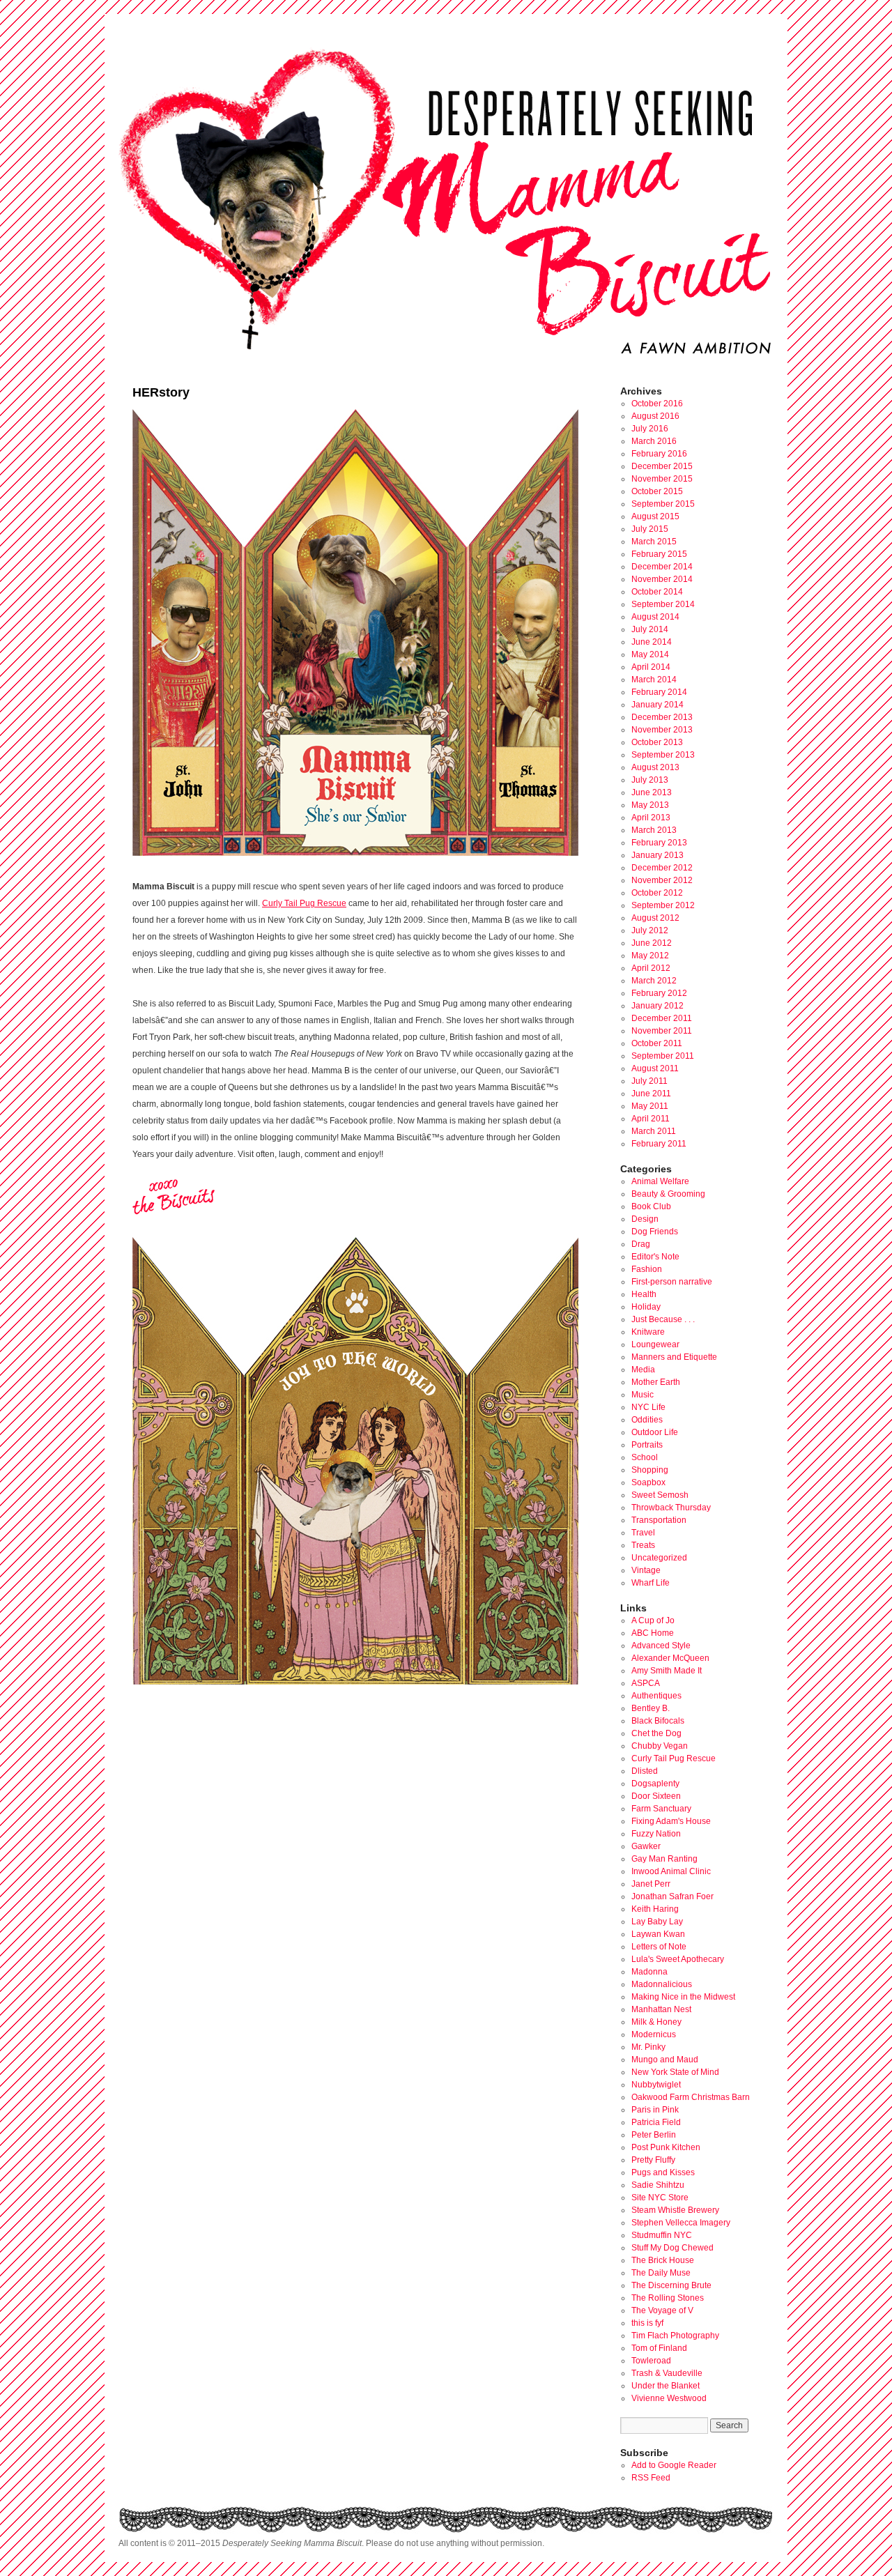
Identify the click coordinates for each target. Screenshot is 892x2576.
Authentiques (656, 1696)
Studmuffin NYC (662, 2235)
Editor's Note (655, 1257)
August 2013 (655, 767)
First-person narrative (672, 1282)
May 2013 (650, 805)
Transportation (659, 1520)
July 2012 (650, 930)
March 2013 (654, 830)
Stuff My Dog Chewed (672, 2248)
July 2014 (650, 629)
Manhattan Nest (661, 2009)
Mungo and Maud (665, 2060)
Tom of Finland (659, 2348)
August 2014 (655, 617)
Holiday (646, 1307)
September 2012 (663, 905)
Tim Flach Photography (675, 2336)
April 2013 (651, 818)
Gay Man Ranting (664, 1859)
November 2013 (662, 730)
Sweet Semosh (660, 1495)
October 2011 (657, 1043)
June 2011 (651, 1094)
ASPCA (646, 1683)
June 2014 (652, 642)
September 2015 (663, 504)
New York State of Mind (675, 2072)
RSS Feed (651, 2478)
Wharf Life (651, 1583)
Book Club (651, 1206)
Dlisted (645, 1771)
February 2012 (659, 993)
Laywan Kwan (658, 1934)
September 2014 (663, 604)
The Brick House (663, 2260)
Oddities (647, 1420)
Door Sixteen (656, 1796)
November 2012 (662, 880)
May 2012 (650, 956)
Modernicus (654, 2034)
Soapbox (648, 1482)
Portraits (647, 1445)
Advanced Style (661, 1646)
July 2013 (650, 780)
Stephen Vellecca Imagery (681, 2223)
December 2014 (662, 567)
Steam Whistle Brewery (675, 2210)
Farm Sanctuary (661, 1809)
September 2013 (663, 755)
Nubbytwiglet (656, 2085)
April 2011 (651, 1119)
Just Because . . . (663, 1319)
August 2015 (655, 516)
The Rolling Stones (668, 2298)
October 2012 (657, 893)
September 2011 (663, 1056)
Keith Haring (655, 1909)
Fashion (647, 1269)
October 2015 (657, 491)
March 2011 (654, 1131)
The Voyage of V (662, 2310)
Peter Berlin (654, 2135)
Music (643, 1395)
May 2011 (650, 1106)
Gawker (646, 1846)
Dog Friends (655, 1232)
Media (643, 1370)
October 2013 (657, 742)
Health (644, 1294)
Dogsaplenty (655, 1784)
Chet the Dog (656, 1733)
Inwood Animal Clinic (671, 1871)
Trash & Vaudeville (667, 2373)
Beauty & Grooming (668, 1194)
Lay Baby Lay (657, 1922)
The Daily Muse (661, 2273)
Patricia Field (656, 2122)
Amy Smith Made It (667, 1671)
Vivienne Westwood (669, 2398)
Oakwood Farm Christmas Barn (691, 2097)
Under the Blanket (666, 2386)
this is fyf (647, 2323)
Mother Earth (656, 1382)
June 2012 (652, 943)
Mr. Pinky (648, 2047)
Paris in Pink (655, 2110)
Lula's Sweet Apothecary (678, 1959)
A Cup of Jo (653, 1620)
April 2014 (651, 667)
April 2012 (651, 968)
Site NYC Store (660, 2198)
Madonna (649, 1972)
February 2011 (659, 1144)
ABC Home (653, 1633)
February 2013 (659, 843)
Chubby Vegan (660, 1746)
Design (645, 1219)
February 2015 (659, 554)
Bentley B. (651, 1708)
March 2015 (654, 542)
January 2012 (658, 1006)
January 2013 (658, 855)
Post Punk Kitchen (666, 2147)
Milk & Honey (656, 2022)
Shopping (650, 1470)
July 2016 (650, 429)
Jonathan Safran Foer (672, 1896)
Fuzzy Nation (656, 1834)
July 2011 (649, 1081)
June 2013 (652, 792)
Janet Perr (651, 1884)
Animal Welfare (660, 1181)
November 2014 (662, 579)
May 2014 (650, 654)
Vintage (646, 1570)
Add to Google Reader (674, 2465)
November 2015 (662, 479)
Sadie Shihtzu (658, 2185)
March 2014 (654, 680)
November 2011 (662, 1031)
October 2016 (657, 404)
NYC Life (648, 1407)
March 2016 (654, 441)
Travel (643, 1533)
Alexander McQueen (670, 1658)
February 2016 (659, 454)
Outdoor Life (655, 1432)
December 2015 (662, 466)
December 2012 (662, 868)
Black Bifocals (658, 1721)
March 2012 (654, 981)
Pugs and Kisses (663, 2172)
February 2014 (659, 692)
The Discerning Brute (671, 2285)
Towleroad (651, 2361)
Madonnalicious (662, 1984)
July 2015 (650, 529)
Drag (641, 1244)
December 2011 (662, 1018)
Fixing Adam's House (671, 1821)
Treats (643, 1545)
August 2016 (655, 416)
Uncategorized (659, 1558)
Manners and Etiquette (674, 1357)
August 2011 (655, 1068)
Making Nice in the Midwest (683, 1997)
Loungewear (655, 1344)
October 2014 (657, 592)
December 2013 (662, 717)
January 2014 (658, 705)
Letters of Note (659, 1947)
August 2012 (655, 918)
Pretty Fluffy (653, 2160)
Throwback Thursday (671, 1508)
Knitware (648, 1332)
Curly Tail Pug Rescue (304, 903)
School (645, 1457)
